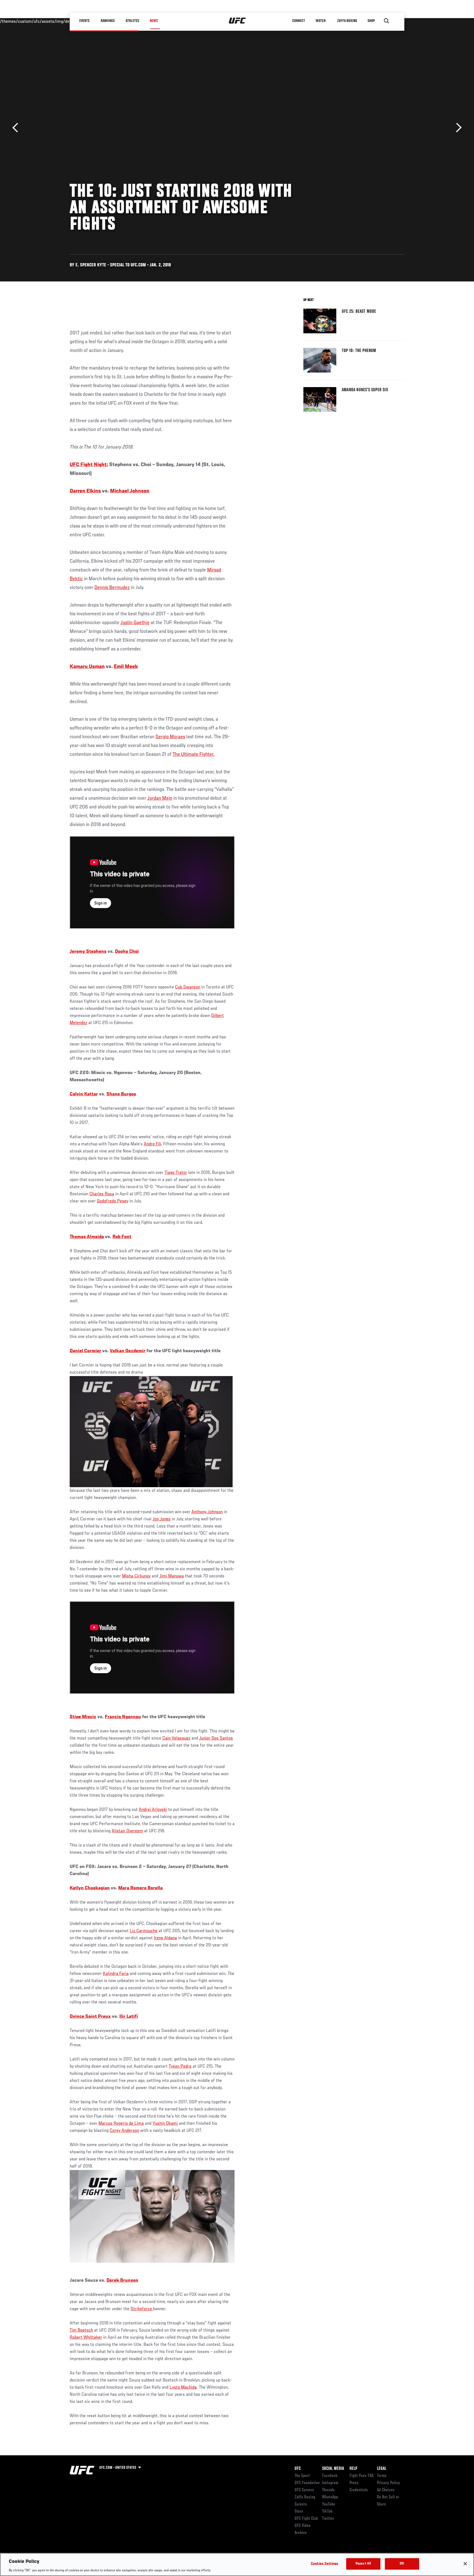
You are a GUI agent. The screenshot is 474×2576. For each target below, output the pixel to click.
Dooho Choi (127, 952)
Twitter (328, 2519)
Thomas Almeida (87, 1237)
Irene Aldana (165, 1938)
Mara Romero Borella (140, 1888)
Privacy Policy (388, 2483)
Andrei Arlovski (153, 1810)
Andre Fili (152, 1144)
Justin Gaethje (135, 623)
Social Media (333, 2469)
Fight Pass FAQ (362, 2476)
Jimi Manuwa (172, 1576)
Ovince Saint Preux (90, 2017)
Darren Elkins (85, 491)
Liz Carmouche (144, 1931)
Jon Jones (162, 1519)
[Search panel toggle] (386, 21)
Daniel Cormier (85, 1351)
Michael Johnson (130, 491)
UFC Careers (304, 2490)
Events (85, 21)
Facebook (330, 2476)
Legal (382, 2469)
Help (353, 2469)
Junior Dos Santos (216, 1738)
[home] (237, 21)
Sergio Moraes (170, 737)
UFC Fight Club (306, 2519)
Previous (17, 128)
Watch (321, 21)
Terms (382, 2476)
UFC (298, 2469)
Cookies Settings (325, 2564)
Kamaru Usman (87, 667)
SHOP (371, 21)
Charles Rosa (102, 1194)
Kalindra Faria (116, 1974)
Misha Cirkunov (136, 1576)
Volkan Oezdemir (128, 1351)
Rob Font (122, 1237)
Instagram (330, 2483)
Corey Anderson (124, 2131)
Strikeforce (142, 2309)
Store (299, 2512)
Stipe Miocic (83, 1717)
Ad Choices (386, 2490)
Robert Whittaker (86, 2338)
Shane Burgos (121, 1094)
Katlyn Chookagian (90, 1888)
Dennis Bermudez (112, 588)
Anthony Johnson (207, 1512)
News (154, 21)
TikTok (327, 2512)
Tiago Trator (176, 1173)
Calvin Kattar (84, 1094)
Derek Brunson (122, 2281)
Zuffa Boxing (347, 21)
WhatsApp (330, 2497)
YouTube (329, 2504)
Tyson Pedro (180, 2067)
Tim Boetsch (81, 2330)
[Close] (465, 2564)
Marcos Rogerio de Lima (121, 2124)
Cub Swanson (188, 987)
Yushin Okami (165, 2124)
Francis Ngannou (123, 1717)
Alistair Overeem (127, 1831)
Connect (299, 21)
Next (457, 128)
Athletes (132, 21)
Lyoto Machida (183, 2388)
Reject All (363, 2564)
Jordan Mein (160, 798)
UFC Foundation (307, 2483)
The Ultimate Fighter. (194, 754)
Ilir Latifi (129, 2017)
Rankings (108, 21)
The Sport (302, 2476)
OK (402, 2564)
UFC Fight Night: (89, 465)
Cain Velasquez (176, 1738)
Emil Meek (126, 667)
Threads (328, 2490)
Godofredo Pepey (113, 1201)
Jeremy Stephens (88, 952)
